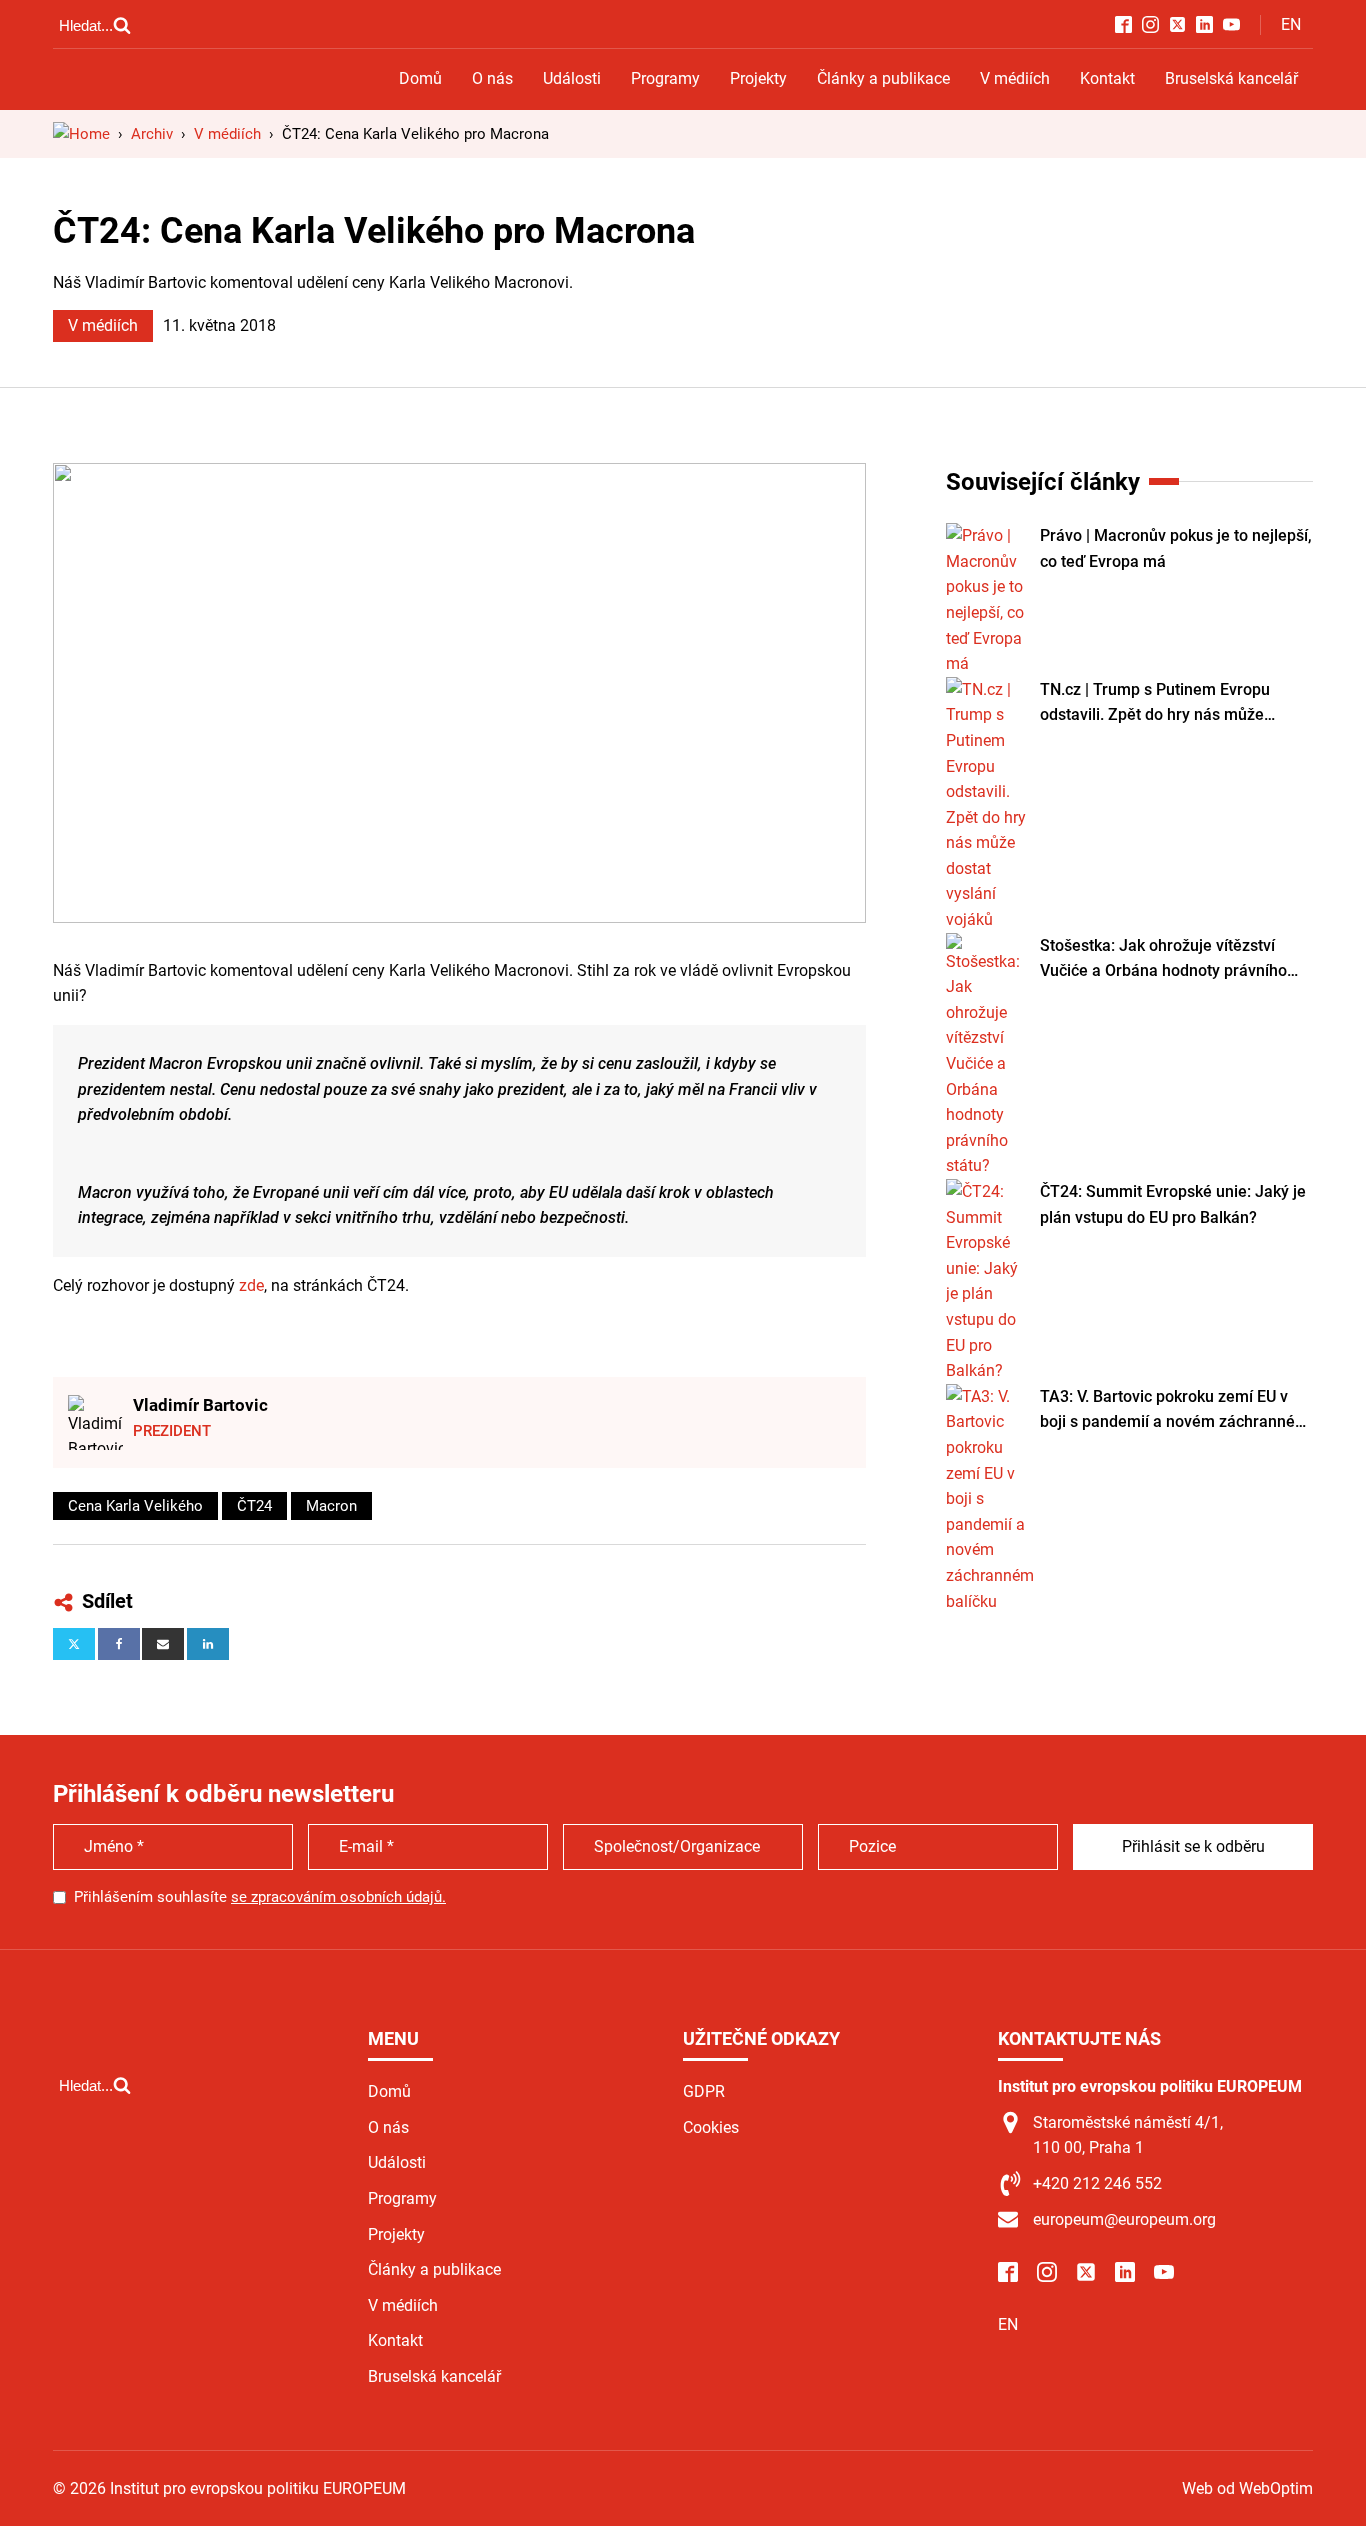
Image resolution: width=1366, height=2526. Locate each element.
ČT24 (254, 1506)
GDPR (704, 2091)
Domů (420, 78)
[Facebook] (119, 1644)
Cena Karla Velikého (135, 1506)
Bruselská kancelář (1231, 78)
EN (1291, 24)
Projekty (758, 78)
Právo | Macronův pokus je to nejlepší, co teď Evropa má (1176, 548)
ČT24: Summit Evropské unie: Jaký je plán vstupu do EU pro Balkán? (1173, 1204)
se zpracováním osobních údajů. (338, 1897)
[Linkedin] (208, 1644)
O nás (492, 78)
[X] (74, 1644)
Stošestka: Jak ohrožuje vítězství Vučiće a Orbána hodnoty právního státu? (1163, 960)
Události (572, 78)
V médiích (1015, 78)
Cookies (711, 2127)
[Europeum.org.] (81, 134)
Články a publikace (883, 78)
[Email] (163, 1644)
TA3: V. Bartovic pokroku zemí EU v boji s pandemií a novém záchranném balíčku (1174, 1411)
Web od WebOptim (1247, 2488)
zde (251, 1285)
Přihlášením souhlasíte (260, 1897)
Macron (331, 1506)
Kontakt (1107, 78)
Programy (665, 78)
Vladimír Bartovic (200, 1405)
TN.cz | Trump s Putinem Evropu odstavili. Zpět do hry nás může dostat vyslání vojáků (1155, 704)
